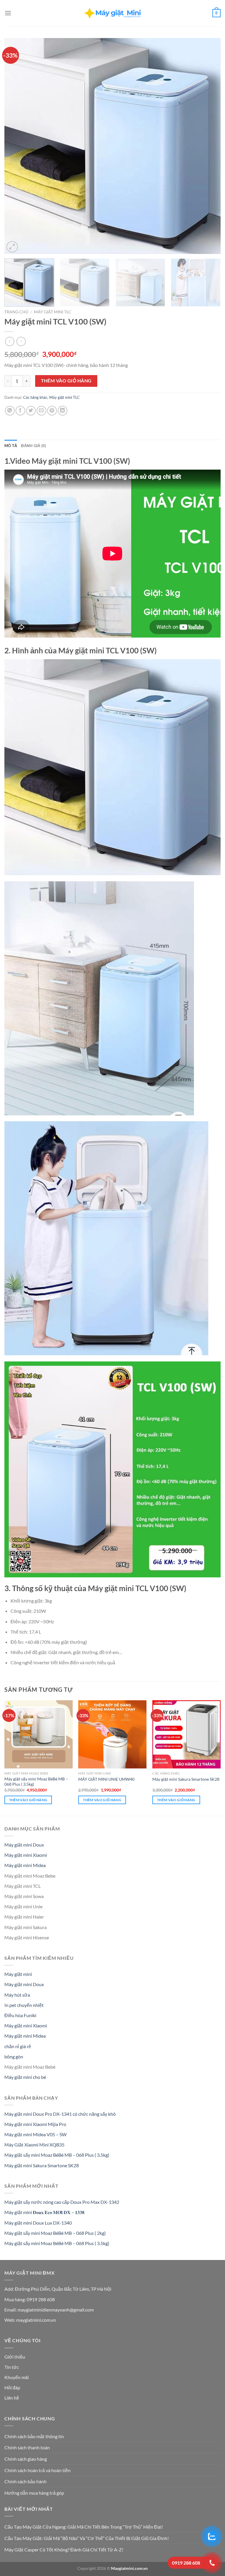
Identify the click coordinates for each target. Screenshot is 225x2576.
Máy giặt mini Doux (24, 1845)
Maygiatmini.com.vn (129, 2568)
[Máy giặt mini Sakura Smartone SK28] (186, 1734)
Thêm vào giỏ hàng (66, 381)
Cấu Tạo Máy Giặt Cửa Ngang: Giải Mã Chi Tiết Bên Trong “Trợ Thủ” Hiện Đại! (84, 2527)
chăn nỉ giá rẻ (18, 2046)
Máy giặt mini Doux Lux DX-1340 (38, 2223)
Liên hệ (12, 2398)
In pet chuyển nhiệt (24, 2005)
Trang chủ (16, 312)
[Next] (209, 146)
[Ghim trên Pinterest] (52, 411)
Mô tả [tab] (11, 446)
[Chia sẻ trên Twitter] (31, 411)
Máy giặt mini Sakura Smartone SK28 (186, 1779)
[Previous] (16, 146)
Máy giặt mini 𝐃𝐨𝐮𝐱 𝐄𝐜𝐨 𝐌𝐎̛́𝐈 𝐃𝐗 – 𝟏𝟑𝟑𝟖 (44, 2212)
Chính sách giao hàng (26, 2459)
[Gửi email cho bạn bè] (41, 411)
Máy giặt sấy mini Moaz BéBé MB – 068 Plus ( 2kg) (55, 2233)
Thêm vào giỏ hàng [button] (28, 1800)
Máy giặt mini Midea (25, 1865)
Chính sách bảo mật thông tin (34, 2436)
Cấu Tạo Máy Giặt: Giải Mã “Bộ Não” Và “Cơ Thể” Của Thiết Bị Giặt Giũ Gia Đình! (87, 2538)
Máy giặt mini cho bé (25, 2077)
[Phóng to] (12, 247)
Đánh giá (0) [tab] (34, 446)
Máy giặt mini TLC (53, 312)
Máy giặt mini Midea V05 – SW (35, 2134)
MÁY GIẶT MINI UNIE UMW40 (106, 1779)
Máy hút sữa (17, 1995)
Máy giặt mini (18, 1974)
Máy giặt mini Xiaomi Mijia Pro (35, 2124)
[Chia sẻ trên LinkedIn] (63, 411)
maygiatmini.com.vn (36, 2320)
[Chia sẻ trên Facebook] (20, 411)
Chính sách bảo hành (25, 2481)
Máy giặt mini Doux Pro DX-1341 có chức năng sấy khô (60, 2114)
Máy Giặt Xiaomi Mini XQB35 (34, 2145)
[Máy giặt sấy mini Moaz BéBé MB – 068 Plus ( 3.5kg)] (39, 1734)
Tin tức (12, 2367)
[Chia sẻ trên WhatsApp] (10, 411)
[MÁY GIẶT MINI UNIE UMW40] (112, 1734)
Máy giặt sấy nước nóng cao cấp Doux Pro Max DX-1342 (62, 2202)
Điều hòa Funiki (20, 2015)
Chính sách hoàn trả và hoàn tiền (37, 2470)
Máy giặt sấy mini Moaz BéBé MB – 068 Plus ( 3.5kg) (36, 1782)
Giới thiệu (15, 2357)
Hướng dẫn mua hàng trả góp (34, 2493)
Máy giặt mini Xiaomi (26, 1855)
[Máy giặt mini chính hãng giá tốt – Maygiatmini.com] (112, 13)
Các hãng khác (35, 397)
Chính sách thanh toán (27, 2447)
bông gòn (14, 2056)
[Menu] (8, 13)
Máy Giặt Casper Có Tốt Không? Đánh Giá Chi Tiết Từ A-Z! (64, 2550)
